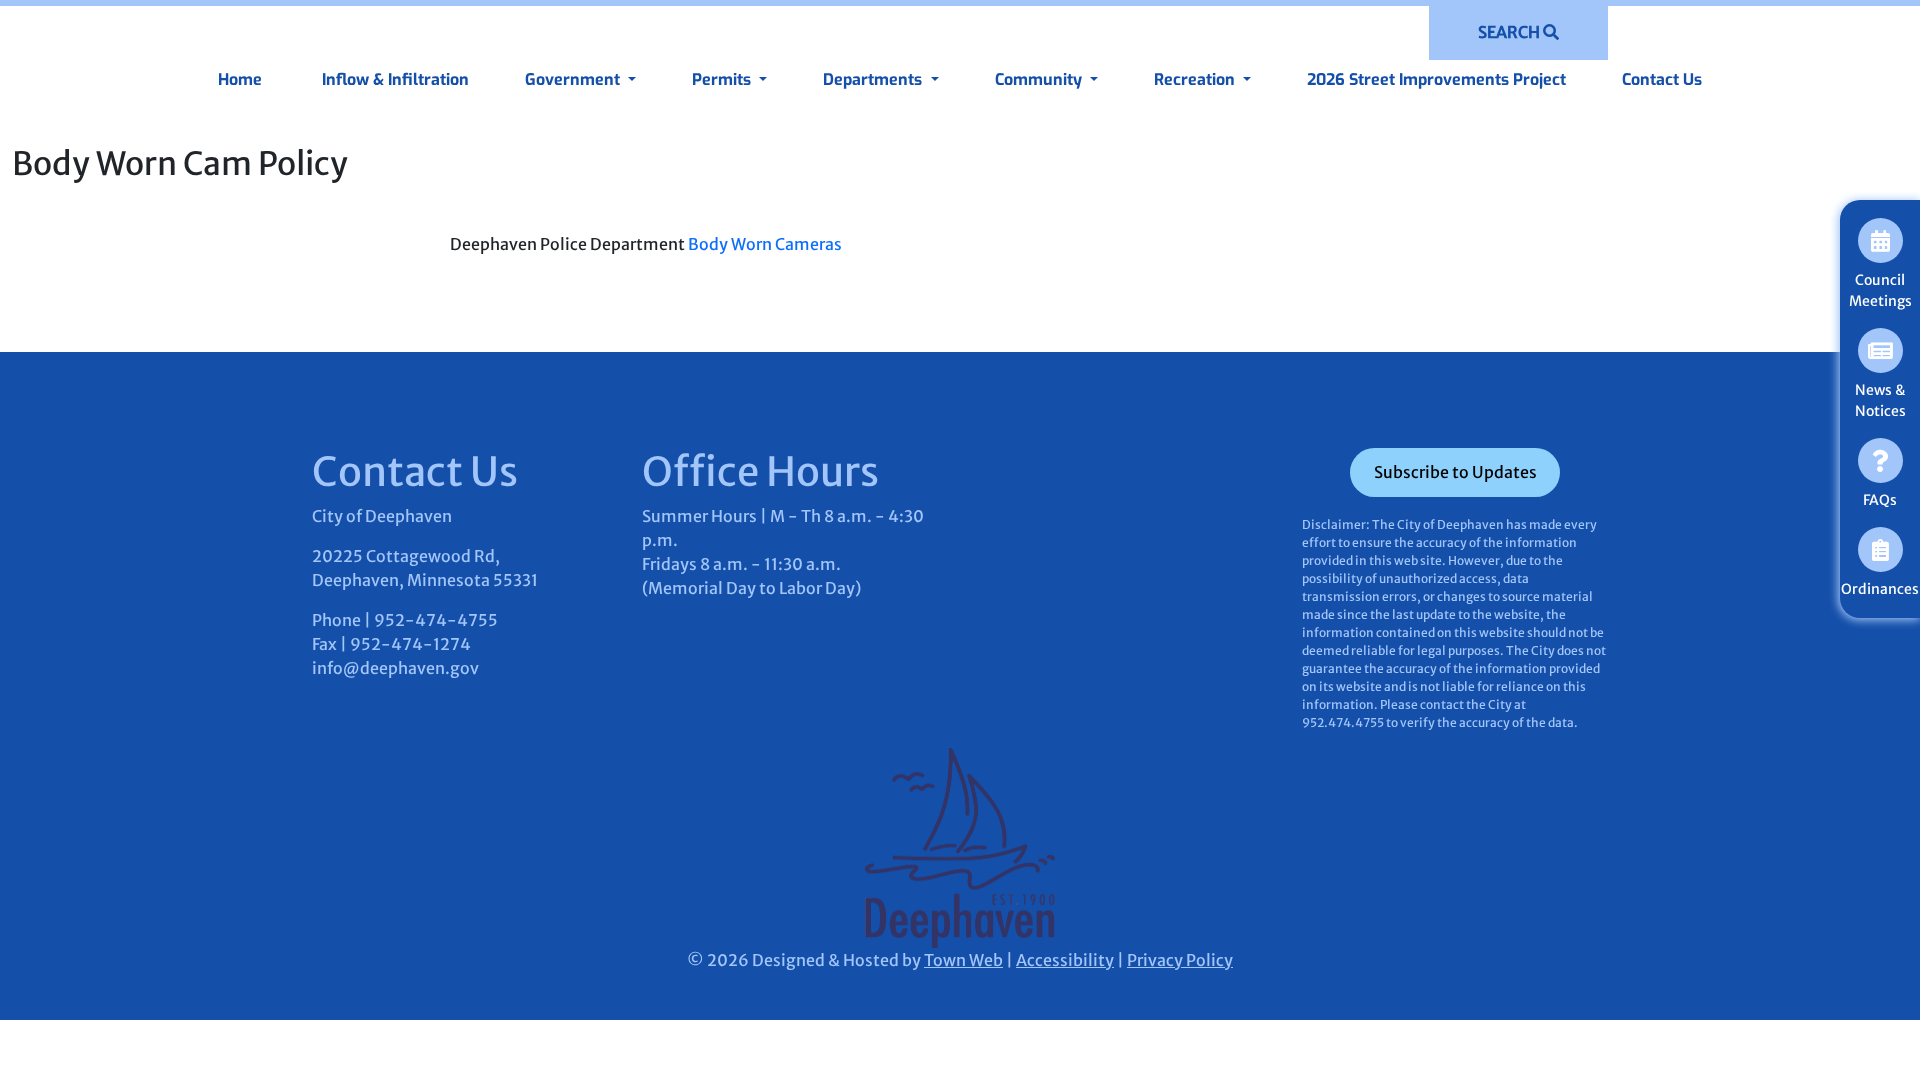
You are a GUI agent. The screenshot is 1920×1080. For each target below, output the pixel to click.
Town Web (963, 960)
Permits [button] (723, 79)
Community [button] (1040, 79)
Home (240, 79)
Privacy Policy (1180, 960)
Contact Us (1662, 79)
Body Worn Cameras (765, 244)
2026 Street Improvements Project (1436, 79)
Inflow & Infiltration (393, 79)
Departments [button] (874, 79)
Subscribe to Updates (1455, 472)
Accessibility (1065, 960)
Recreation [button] (1196, 79)
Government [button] (574, 79)
